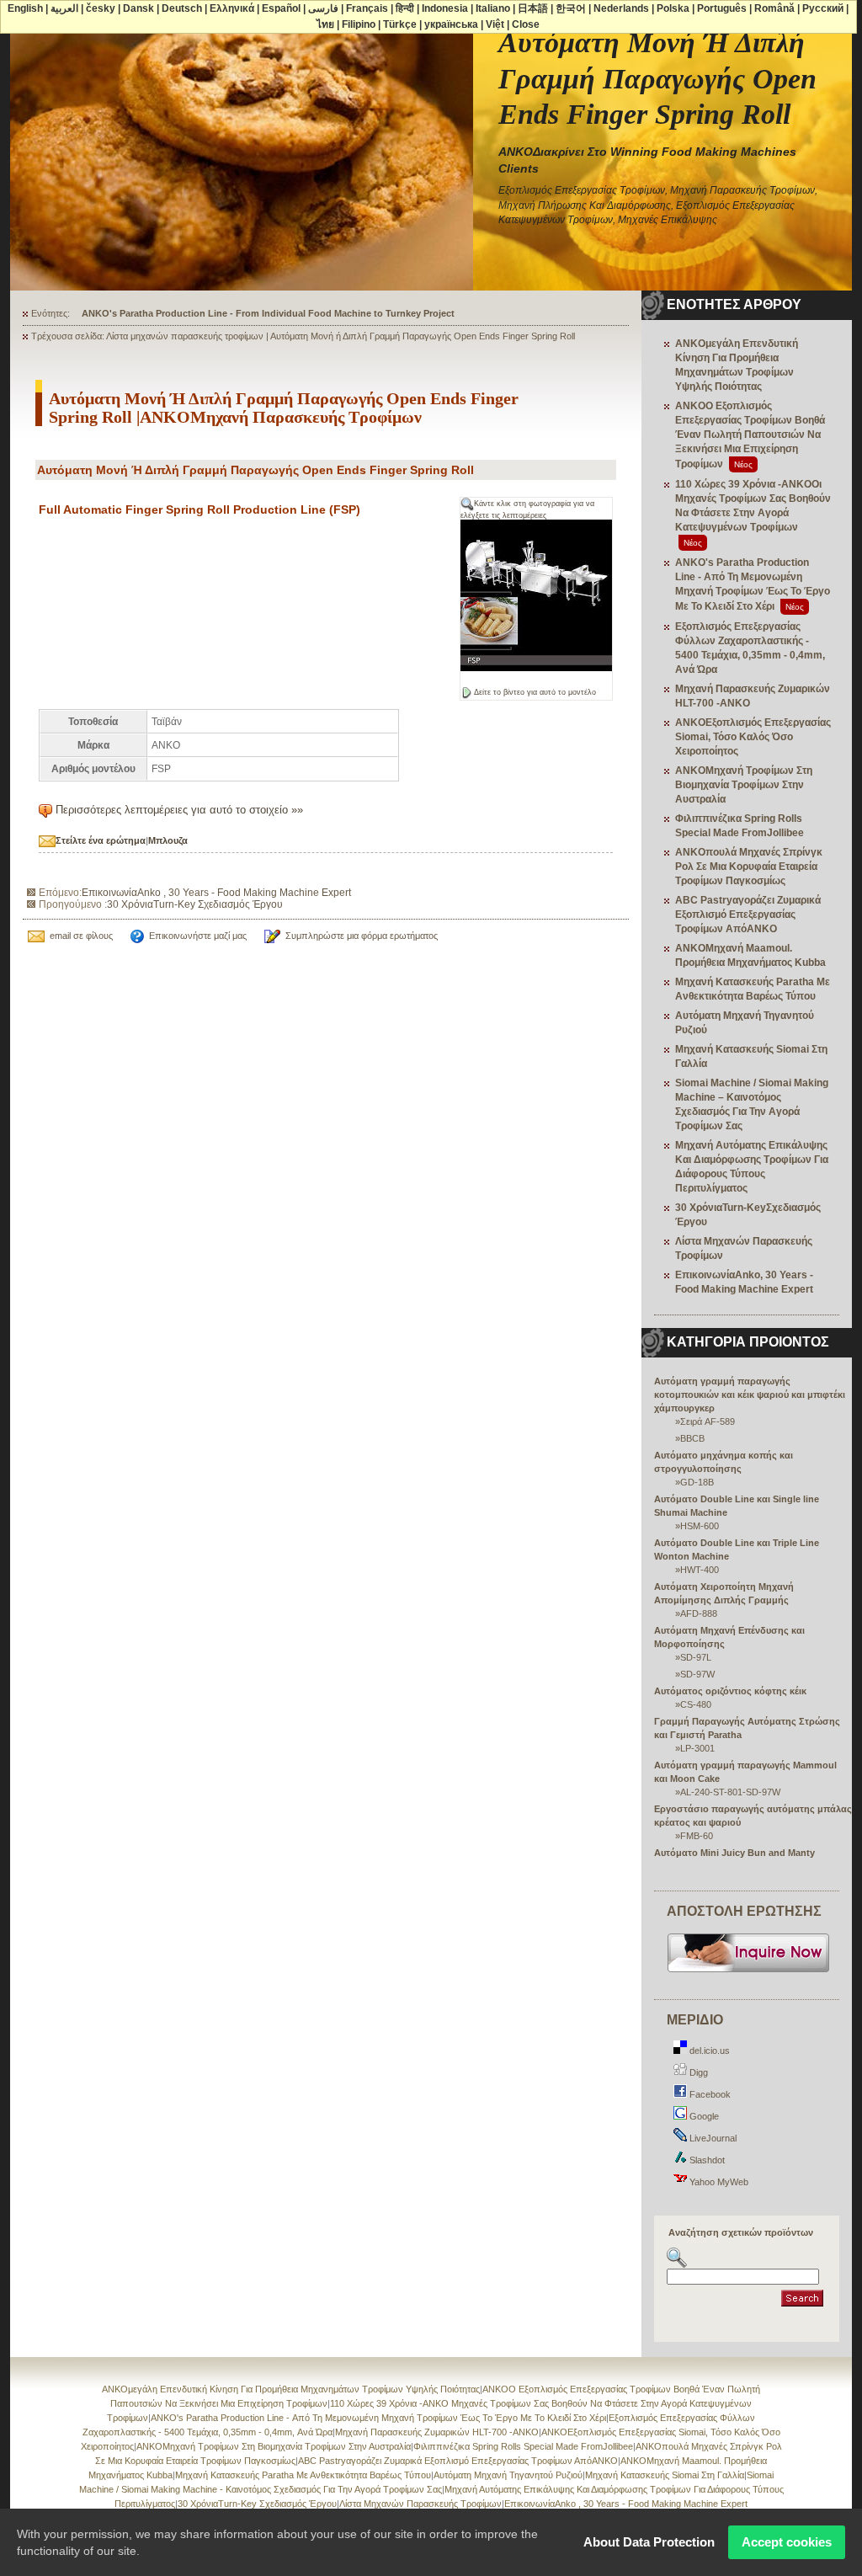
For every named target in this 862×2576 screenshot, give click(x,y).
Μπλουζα (168, 840)
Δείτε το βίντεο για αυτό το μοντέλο (535, 692)
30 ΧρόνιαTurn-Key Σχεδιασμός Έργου (195, 904)
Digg (697, 2072)
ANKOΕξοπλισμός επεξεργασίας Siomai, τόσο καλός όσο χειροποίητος (753, 737)
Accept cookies (787, 2542)
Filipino (359, 24)
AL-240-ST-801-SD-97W (730, 1792)
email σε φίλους (81, 936)
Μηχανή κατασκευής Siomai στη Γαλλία (665, 2475)
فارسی (323, 8)
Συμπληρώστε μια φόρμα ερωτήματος (362, 936)
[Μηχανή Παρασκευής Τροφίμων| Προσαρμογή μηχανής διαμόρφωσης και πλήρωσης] (749, 1971)
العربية (64, 8)
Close (526, 24)
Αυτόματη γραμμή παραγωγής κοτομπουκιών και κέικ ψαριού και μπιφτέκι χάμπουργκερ (750, 1395)
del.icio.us (708, 2051)
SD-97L (696, 1657)
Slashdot (706, 2160)
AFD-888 (699, 1613)
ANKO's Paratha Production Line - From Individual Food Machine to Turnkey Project (268, 313)
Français (367, 8)
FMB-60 (697, 1836)
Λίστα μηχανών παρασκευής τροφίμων (420, 2504)
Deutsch (182, 8)
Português (722, 8)
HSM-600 (700, 1526)
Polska (673, 8)
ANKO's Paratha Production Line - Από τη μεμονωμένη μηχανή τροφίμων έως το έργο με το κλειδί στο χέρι (378, 2418)
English (25, 8)
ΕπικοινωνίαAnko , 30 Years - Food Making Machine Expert (216, 893)
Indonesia (445, 8)
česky (101, 8)
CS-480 (696, 1704)
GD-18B (697, 1482)
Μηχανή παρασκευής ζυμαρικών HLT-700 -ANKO (437, 2432)
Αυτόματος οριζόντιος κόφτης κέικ (730, 1691)
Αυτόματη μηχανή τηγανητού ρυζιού (508, 2475)
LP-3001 (697, 1748)
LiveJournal (712, 2138)
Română (774, 8)
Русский (823, 8)
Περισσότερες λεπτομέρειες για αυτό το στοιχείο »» (179, 810)
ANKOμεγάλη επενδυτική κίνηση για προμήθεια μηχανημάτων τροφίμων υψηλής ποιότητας (291, 2389)
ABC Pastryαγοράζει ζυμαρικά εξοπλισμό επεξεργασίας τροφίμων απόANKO (748, 915)
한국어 (571, 8)
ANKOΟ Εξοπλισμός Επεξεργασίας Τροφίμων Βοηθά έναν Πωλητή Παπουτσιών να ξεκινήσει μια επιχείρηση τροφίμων (750, 435)
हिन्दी (405, 8)
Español (281, 8)
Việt (495, 24)
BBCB (692, 1438)
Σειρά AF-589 (708, 1421)
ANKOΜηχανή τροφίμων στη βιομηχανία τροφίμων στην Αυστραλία (744, 785)
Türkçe (400, 24)
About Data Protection (649, 2542)
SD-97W (697, 1674)
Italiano (493, 8)
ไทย (325, 24)
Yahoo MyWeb (718, 2182)
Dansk (138, 8)
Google (703, 2116)
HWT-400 (700, 1570)
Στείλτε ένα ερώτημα (101, 840)
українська (451, 24)
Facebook (709, 2094)
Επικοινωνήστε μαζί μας (198, 936)
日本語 (533, 8)
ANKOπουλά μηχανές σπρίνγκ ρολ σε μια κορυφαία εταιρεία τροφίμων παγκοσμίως (749, 867)
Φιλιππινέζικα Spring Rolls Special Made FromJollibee (523, 2446)
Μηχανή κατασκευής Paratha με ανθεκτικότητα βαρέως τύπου (303, 2475)
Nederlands (621, 8)
